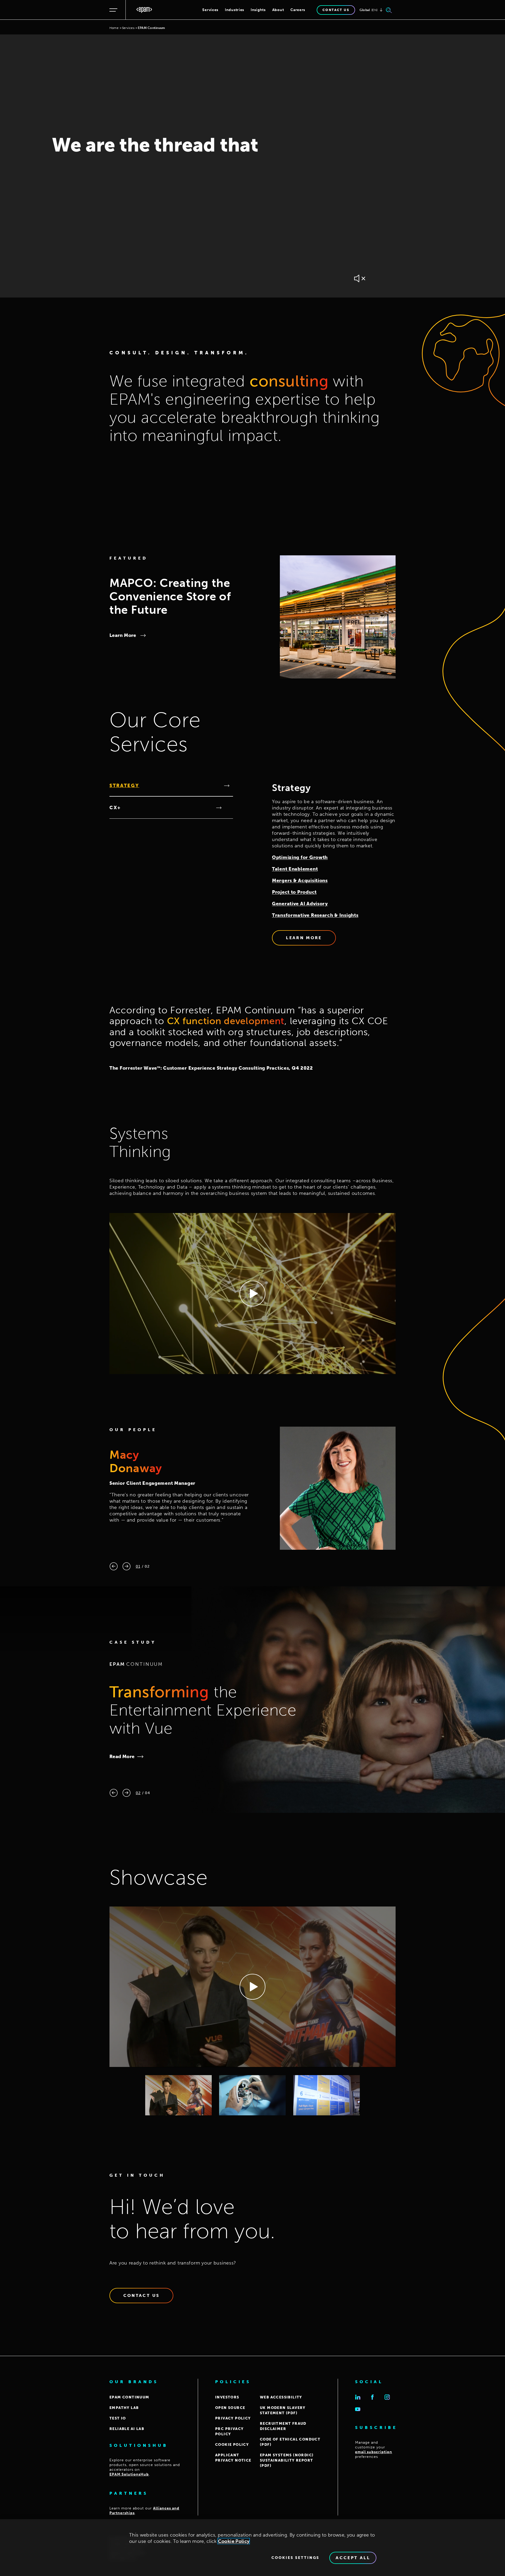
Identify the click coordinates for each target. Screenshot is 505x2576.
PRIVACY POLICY (233, 2418)
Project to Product (294, 892)
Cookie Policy (234, 2541)
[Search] (389, 10)
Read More (122, 1757)
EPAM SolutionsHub (129, 2474)
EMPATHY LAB (124, 2408)
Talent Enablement (295, 869)
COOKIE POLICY (232, 2445)
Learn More (123, 635)
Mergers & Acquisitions (300, 881)
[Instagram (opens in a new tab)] (387, 2397)
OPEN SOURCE (230, 2408)
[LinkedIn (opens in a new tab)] (358, 2397)
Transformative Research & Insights (315, 915)
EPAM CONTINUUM (129, 2397)
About (278, 10)
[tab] (171, 786)
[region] (252, 2548)
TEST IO (118, 2418)
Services (210, 10)
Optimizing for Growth (300, 857)
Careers (298, 10)
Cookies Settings (295, 2558)
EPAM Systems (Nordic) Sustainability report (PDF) (287, 2460)
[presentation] (114, 1566)
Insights (258, 10)
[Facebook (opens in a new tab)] (372, 2397)
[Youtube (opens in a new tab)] (358, 2409)
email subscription (374, 2452)
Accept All (353, 2558)
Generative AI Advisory (300, 904)
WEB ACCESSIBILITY (281, 2397)
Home (114, 28)
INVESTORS (227, 2397)
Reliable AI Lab (127, 2429)
